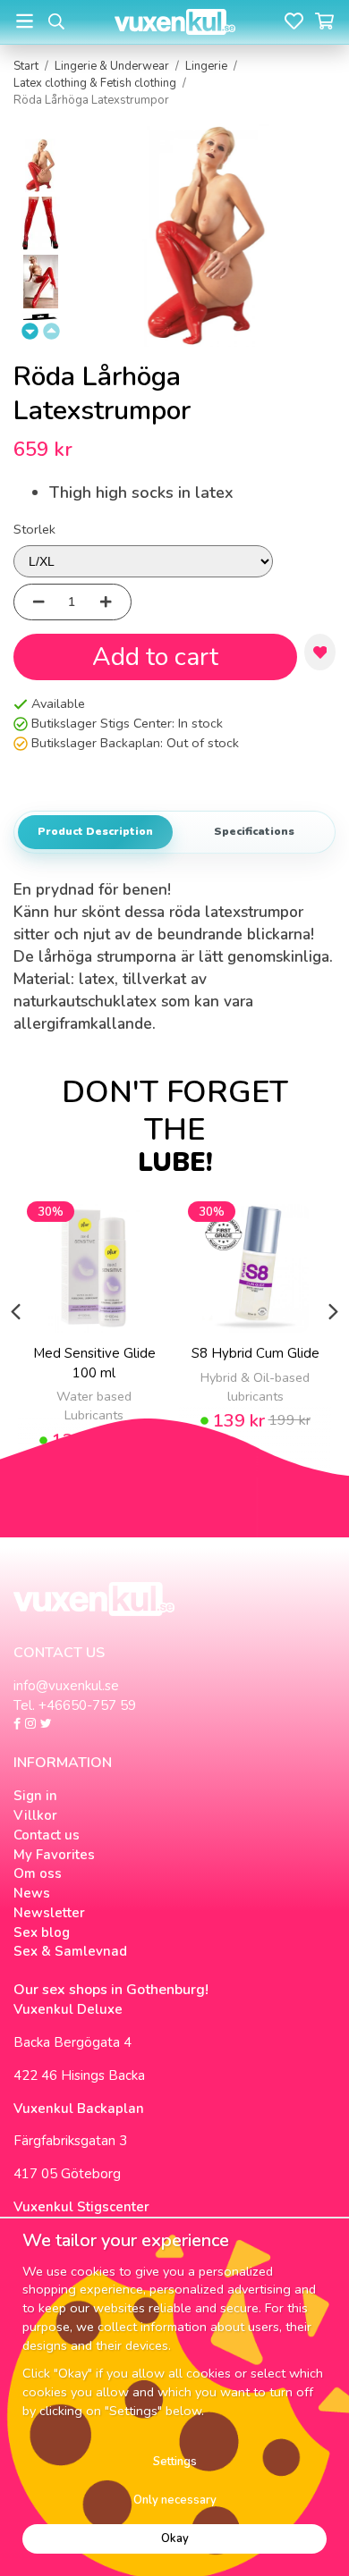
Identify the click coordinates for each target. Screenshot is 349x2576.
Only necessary (175, 2500)
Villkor (35, 1815)
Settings (175, 2462)
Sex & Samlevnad (70, 1951)
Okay (175, 2538)
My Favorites (54, 1855)
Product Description (95, 831)
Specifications (254, 831)
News (32, 1893)
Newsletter (49, 1913)
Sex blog (42, 1932)
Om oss (38, 1873)
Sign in (35, 1796)
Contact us (47, 1835)
